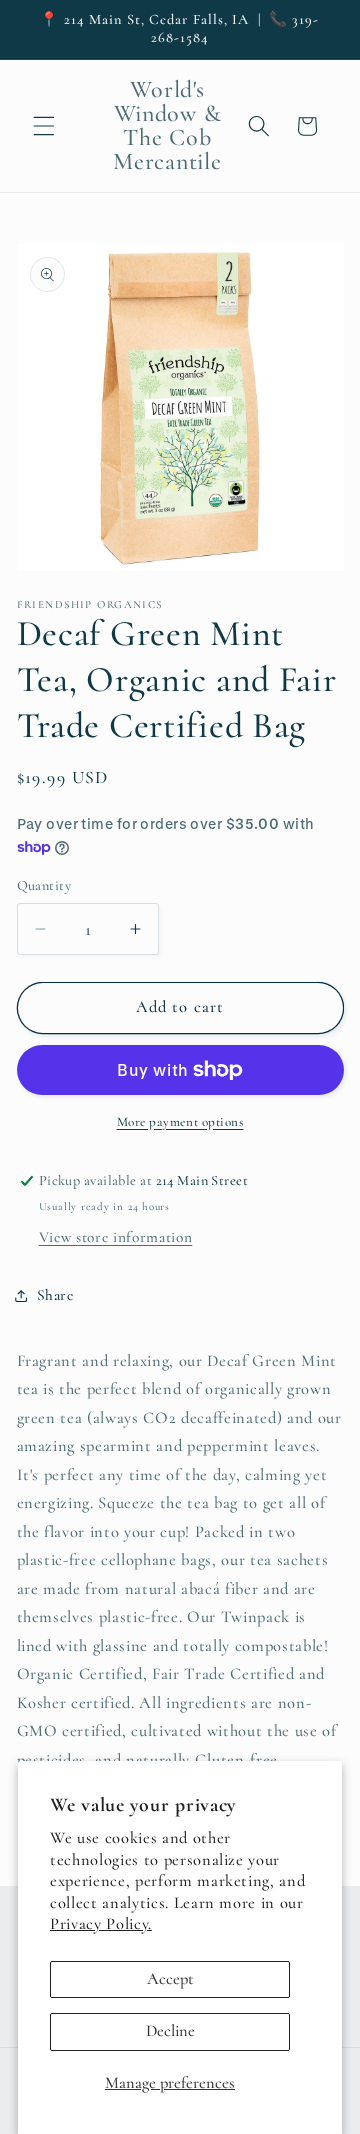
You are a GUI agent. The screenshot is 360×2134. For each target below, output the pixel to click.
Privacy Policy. (101, 1924)
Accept (170, 1979)
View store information (116, 1237)
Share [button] (55, 1295)
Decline (170, 2031)
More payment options (180, 1122)
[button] (44, 126)
